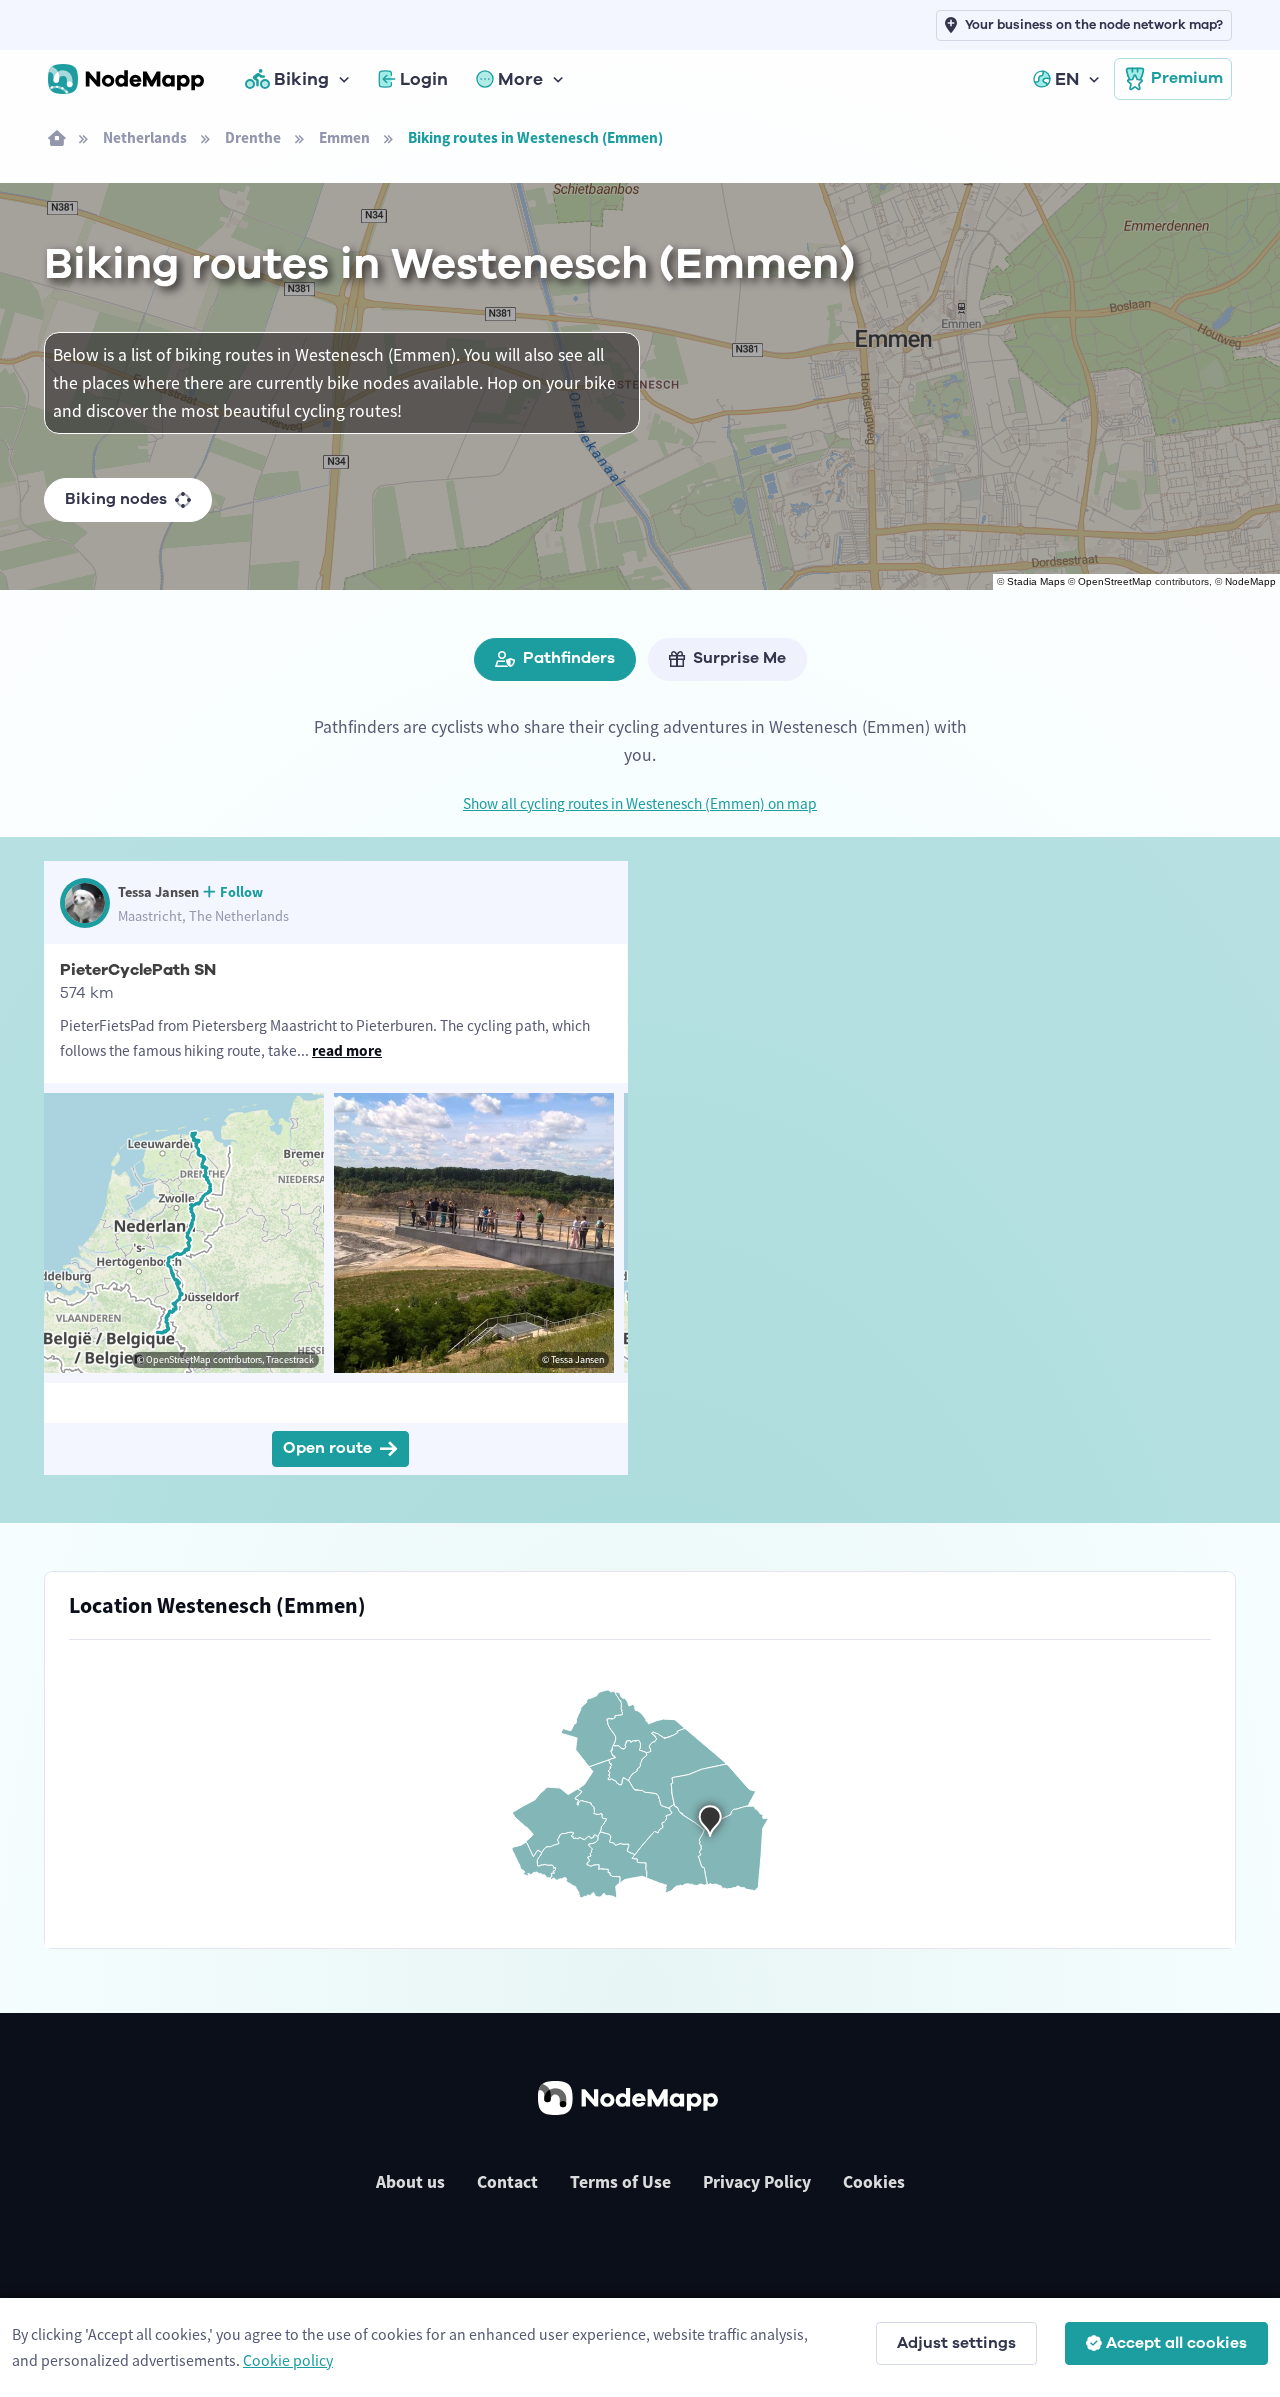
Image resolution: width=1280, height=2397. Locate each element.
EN (1067, 79)
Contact (507, 2182)
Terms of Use (620, 2182)
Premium (1187, 78)
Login (424, 79)
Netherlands (145, 137)
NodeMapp (1250, 581)
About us (410, 2182)
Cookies (874, 2182)
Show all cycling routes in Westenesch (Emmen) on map (640, 803)
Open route (327, 1448)
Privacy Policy (757, 2182)
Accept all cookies (1176, 2343)
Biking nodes (116, 499)
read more (347, 1050)
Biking (301, 79)
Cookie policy (288, 2360)
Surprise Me (739, 658)
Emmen (344, 137)
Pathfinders (569, 658)
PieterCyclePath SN (138, 970)
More (520, 79)
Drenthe (253, 137)
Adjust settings (956, 2343)
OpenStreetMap (1115, 581)
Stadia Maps (1036, 581)
